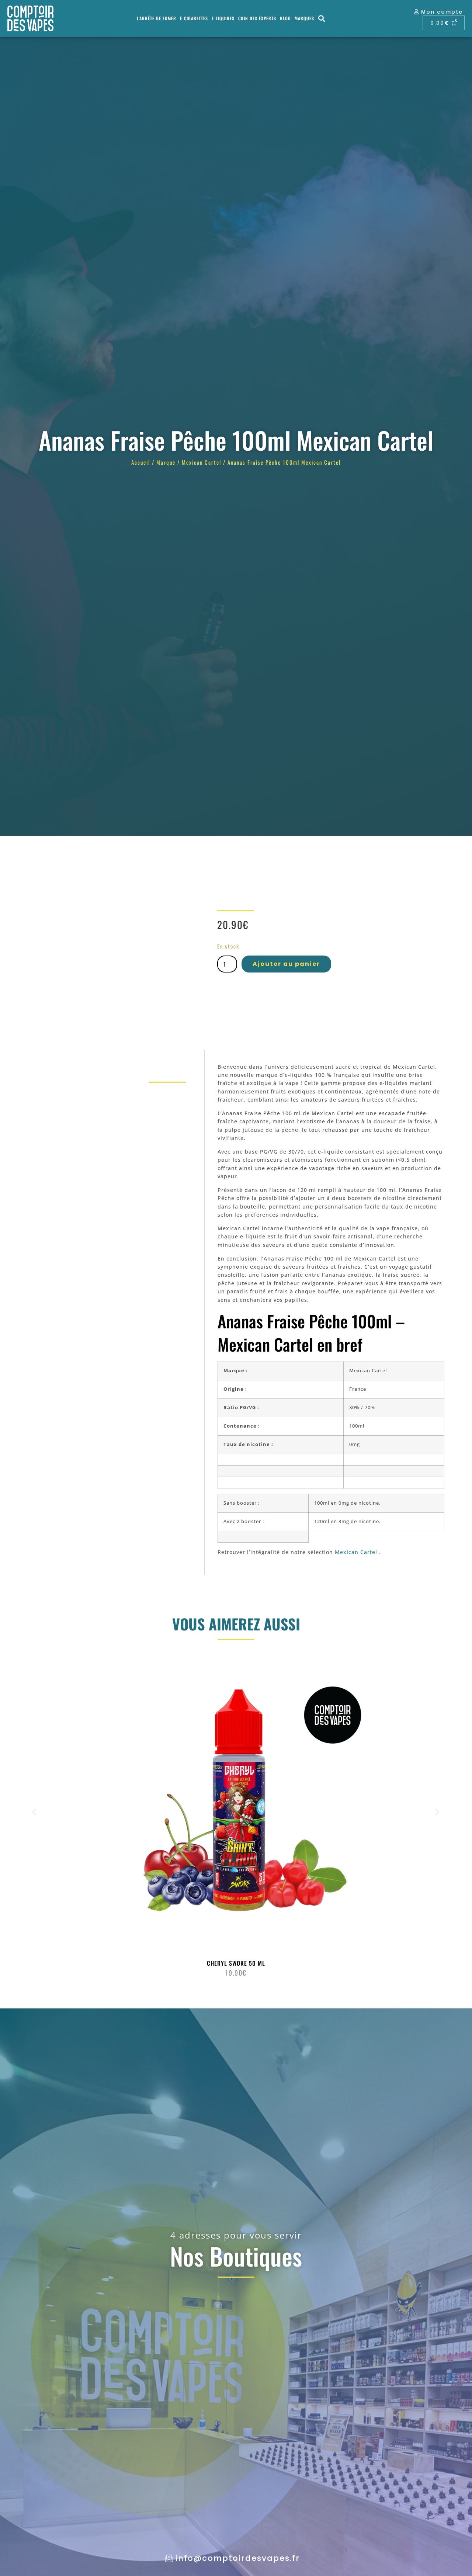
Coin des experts (257, 18)
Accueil (141, 462)
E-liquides (223, 18)
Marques (304, 18)
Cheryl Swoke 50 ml (236, 1963)
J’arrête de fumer (157, 18)
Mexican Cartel (202, 462)
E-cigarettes (194, 18)
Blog (285, 18)
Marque (166, 462)
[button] (322, 19)
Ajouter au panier (286, 964)
